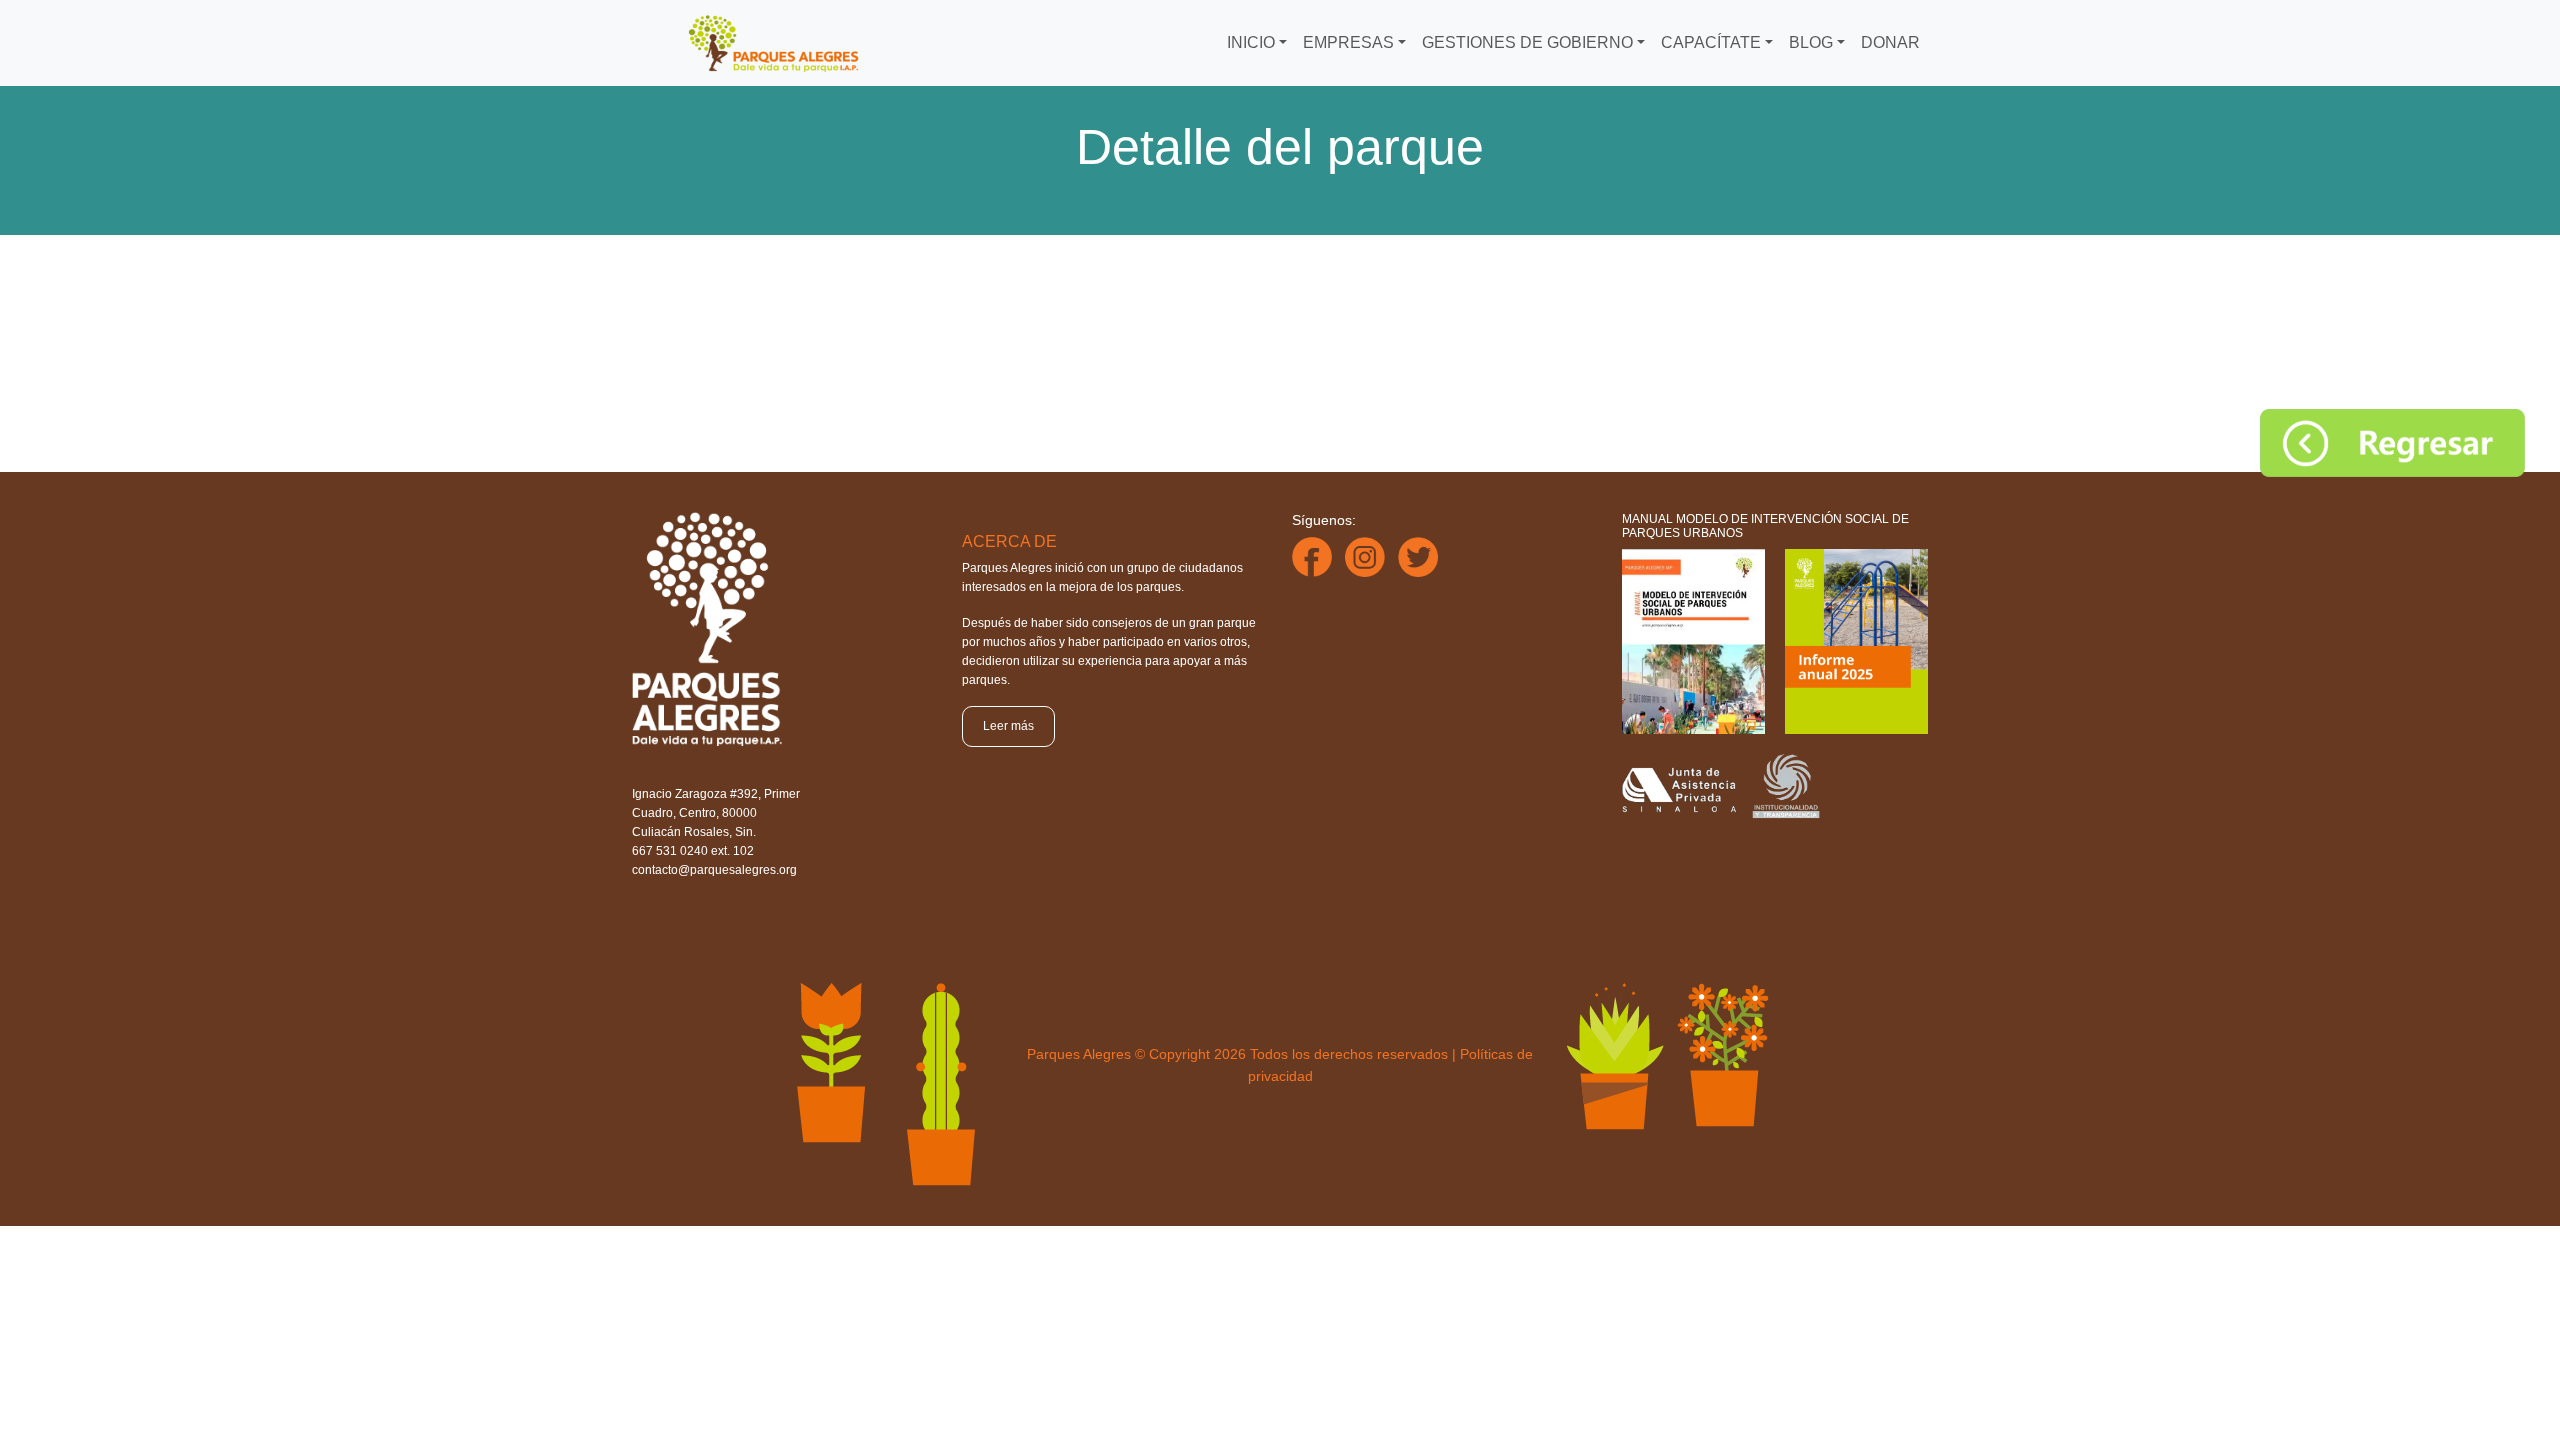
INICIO (1251, 42)
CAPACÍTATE (1711, 42)
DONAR (1890, 42)
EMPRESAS (1348, 42)
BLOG (1811, 42)
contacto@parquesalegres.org (714, 870)
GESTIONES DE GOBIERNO (1527, 42)
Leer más (1008, 726)
